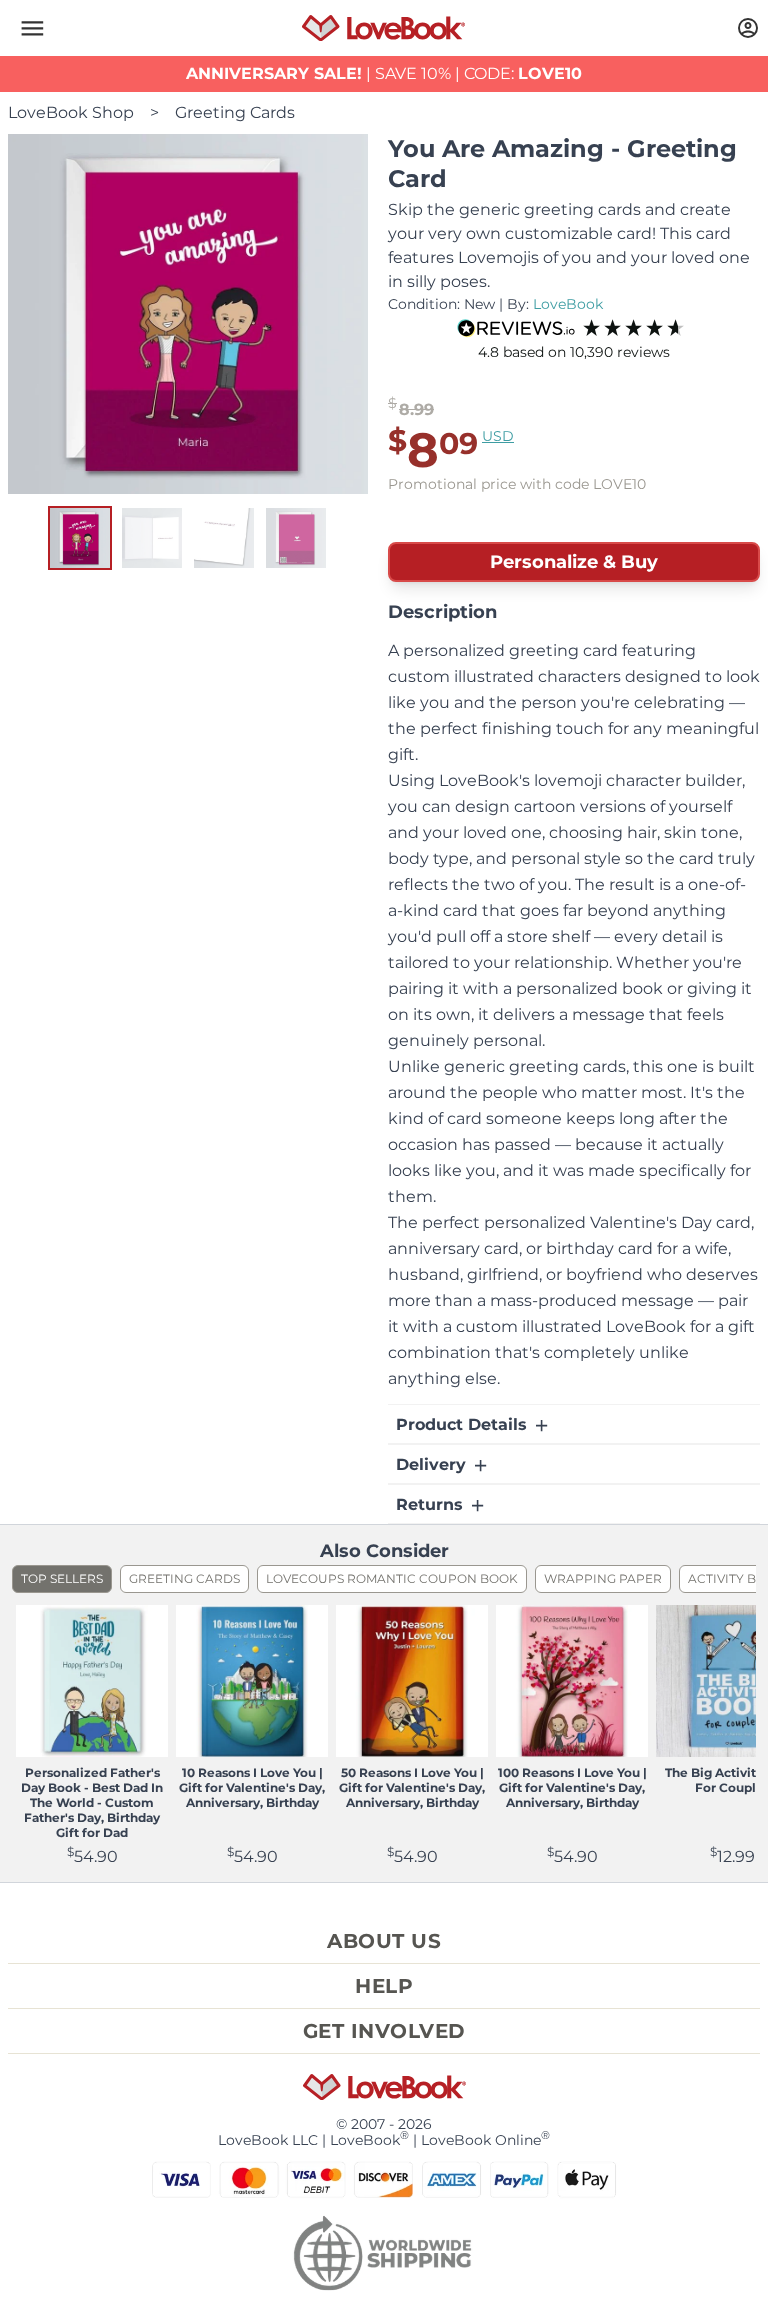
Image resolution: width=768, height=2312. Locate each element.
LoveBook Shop (71, 112)
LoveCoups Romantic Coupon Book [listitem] (392, 1578)
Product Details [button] (464, 1424)
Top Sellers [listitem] (62, 1578)
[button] (32, 28)
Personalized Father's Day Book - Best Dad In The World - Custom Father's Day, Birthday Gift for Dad (92, 1802)
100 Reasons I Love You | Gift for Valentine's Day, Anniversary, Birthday (572, 1787)
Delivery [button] (433, 1464)
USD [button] (498, 436)
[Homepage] (383, 28)
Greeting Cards (235, 112)
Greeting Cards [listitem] (184, 1578)
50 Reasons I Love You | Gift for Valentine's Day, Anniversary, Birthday (412, 1787)
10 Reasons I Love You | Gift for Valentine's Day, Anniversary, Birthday (252, 1787)
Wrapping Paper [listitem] (603, 1578)
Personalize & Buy (574, 562)
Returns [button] (432, 1504)
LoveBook (568, 304)
